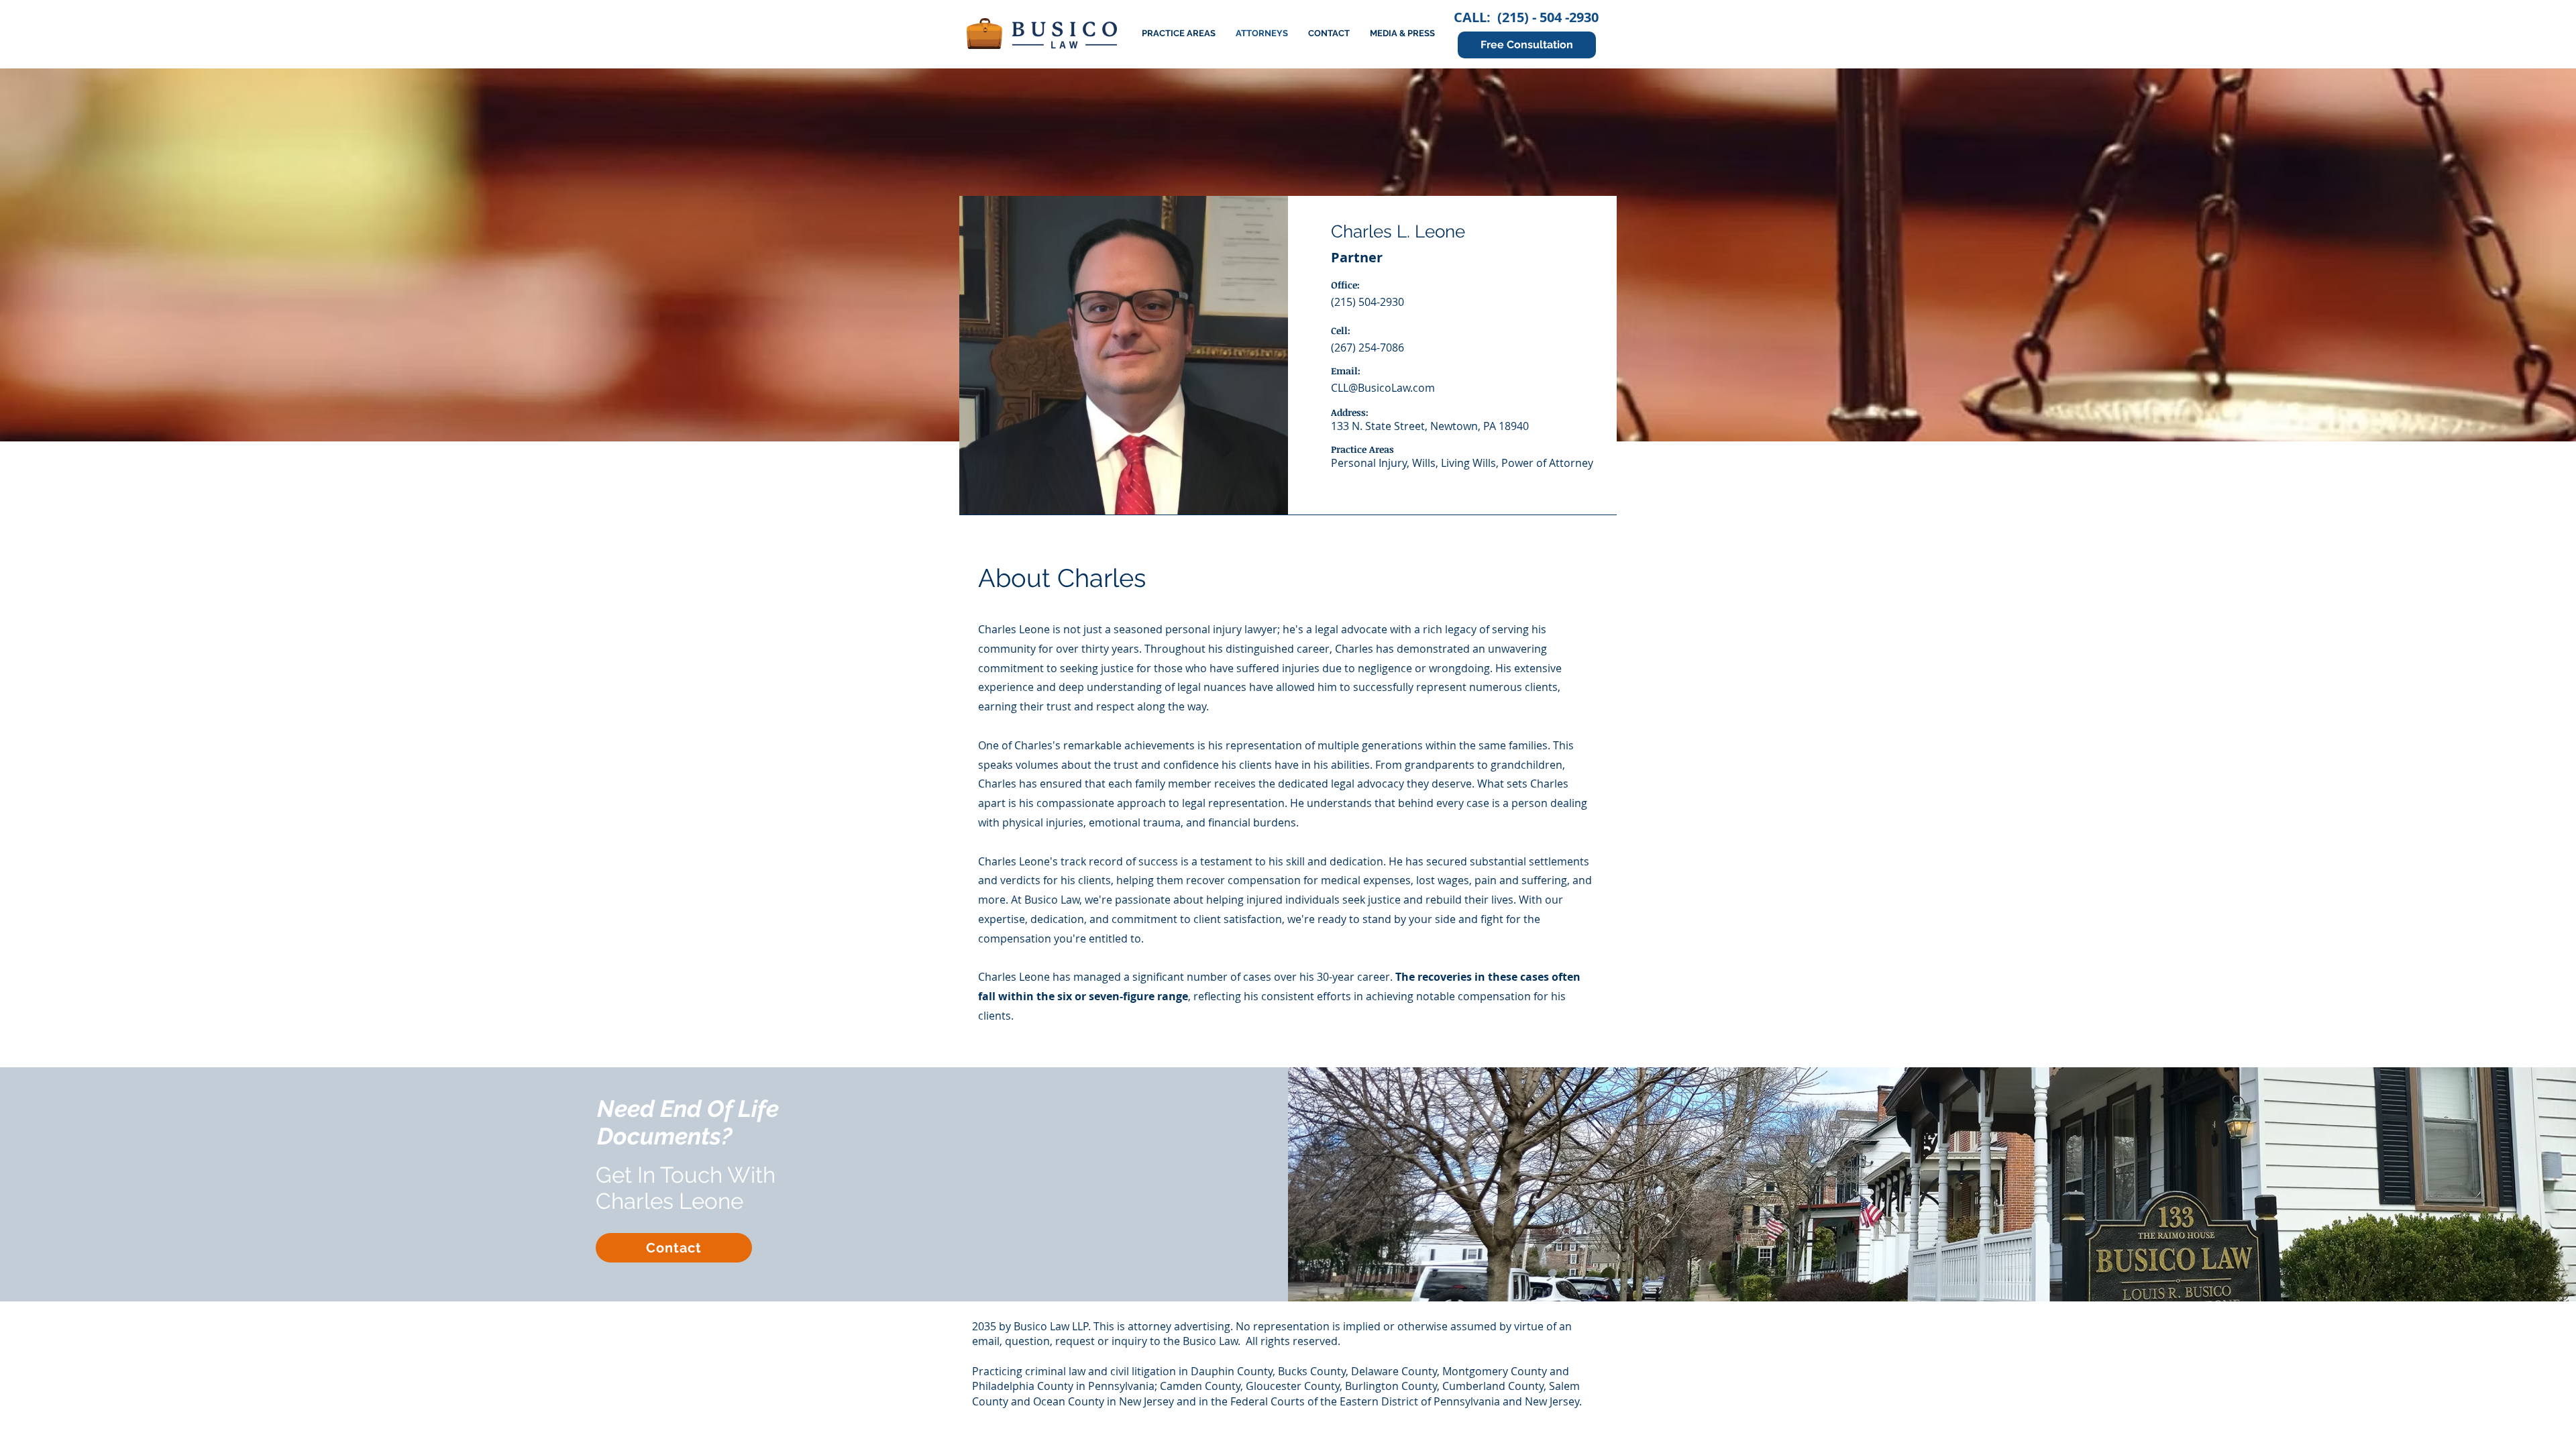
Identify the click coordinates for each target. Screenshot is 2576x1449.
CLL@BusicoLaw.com (1383, 388)
